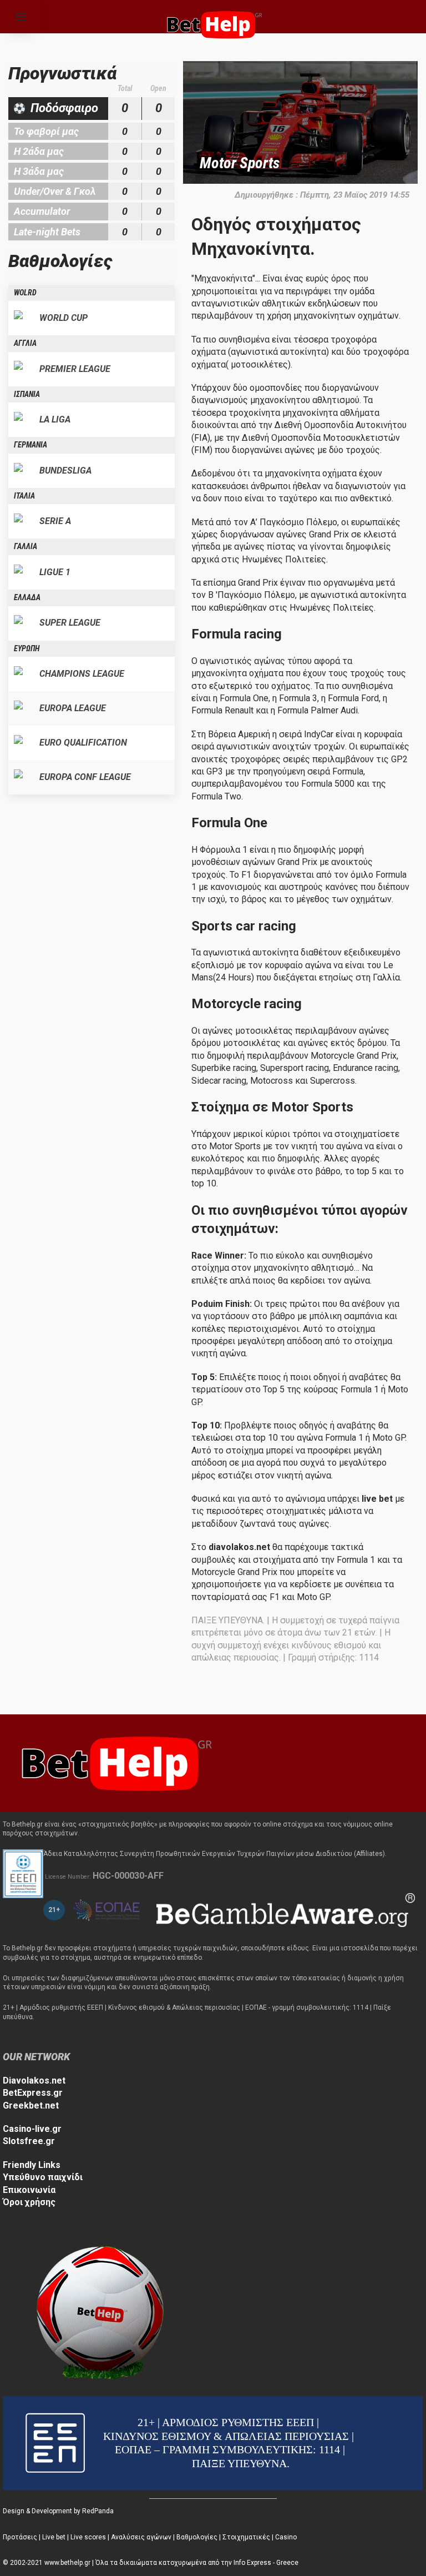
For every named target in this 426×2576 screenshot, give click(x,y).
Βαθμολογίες (197, 2537)
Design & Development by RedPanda (58, 2511)
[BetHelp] (114, 1762)
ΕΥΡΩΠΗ (27, 648)
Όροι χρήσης (29, 2202)
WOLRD (25, 293)
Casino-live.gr (32, 2129)
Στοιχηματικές (246, 2537)
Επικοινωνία (29, 2190)
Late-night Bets (47, 232)
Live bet (54, 2537)
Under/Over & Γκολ (55, 191)
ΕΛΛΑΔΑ (27, 597)
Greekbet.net (31, 2105)
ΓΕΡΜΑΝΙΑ (31, 445)
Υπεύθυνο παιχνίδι (43, 2177)
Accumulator (42, 211)
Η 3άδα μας (39, 171)
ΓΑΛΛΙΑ (26, 546)
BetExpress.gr (33, 2093)
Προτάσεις (20, 2537)
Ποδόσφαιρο (64, 108)
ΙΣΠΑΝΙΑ (27, 394)
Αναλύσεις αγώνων (141, 2537)
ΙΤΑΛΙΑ (24, 496)
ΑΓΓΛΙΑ (25, 343)
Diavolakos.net (34, 2081)
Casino (286, 2537)
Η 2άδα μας (39, 151)
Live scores (88, 2537)
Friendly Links (32, 2165)
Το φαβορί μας (46, 131)
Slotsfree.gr (29, 2141)
